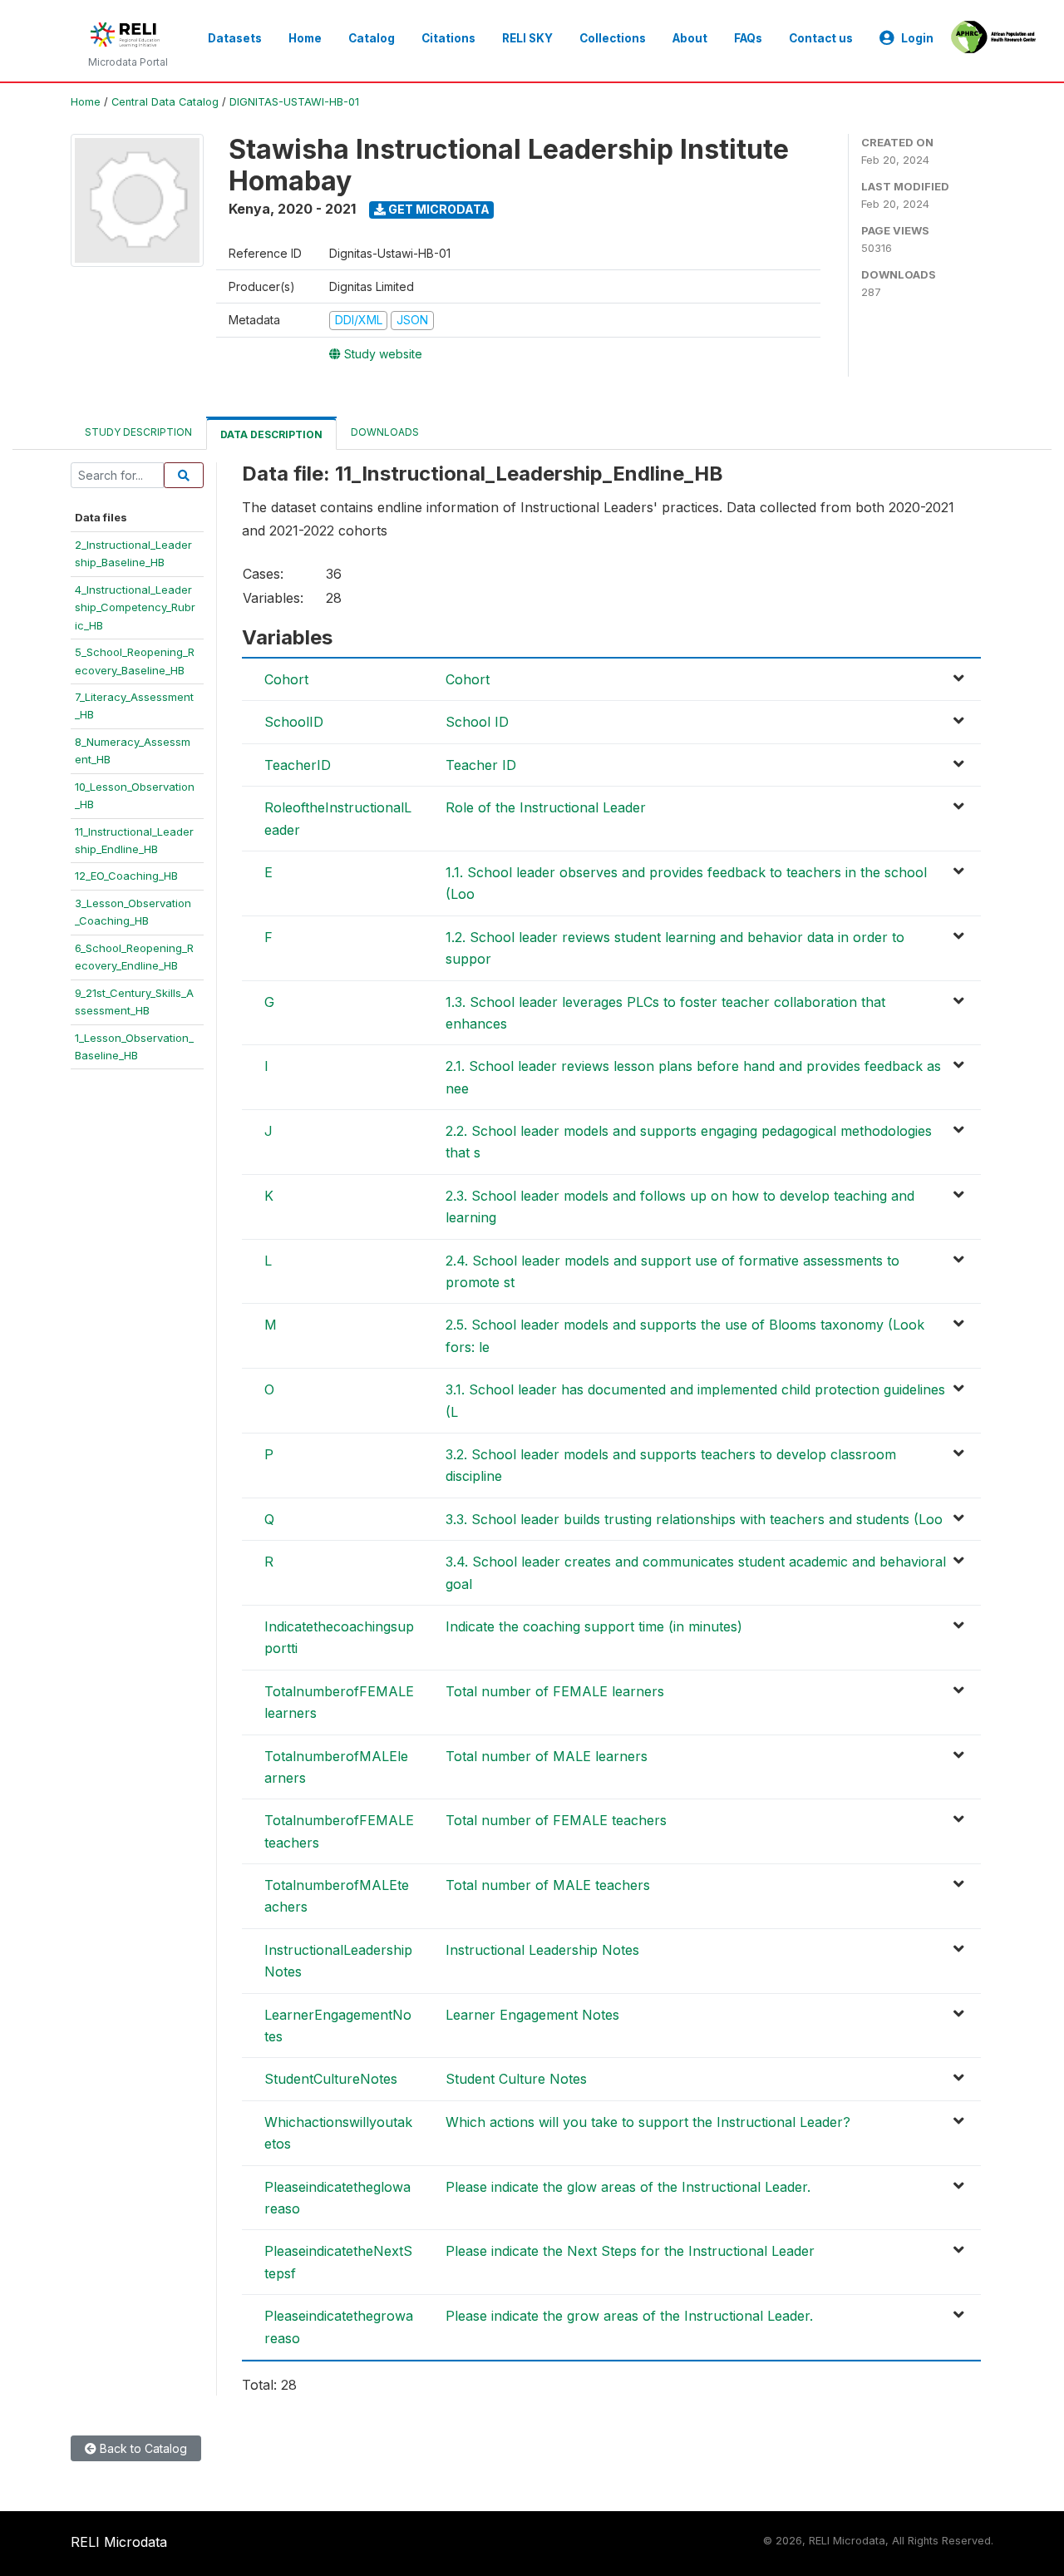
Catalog (372, 38)
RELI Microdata (119, 2542)
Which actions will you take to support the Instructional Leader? (648, 2122)
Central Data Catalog (165, 102)
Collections (613, 38)
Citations (448, 38)
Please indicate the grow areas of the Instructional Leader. (629, 2316)
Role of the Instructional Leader (546, 807)
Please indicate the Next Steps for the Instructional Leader (630, 2251)
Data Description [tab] (271, 434)
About (690, 38)
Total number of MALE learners (547, 1756)
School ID (477, 722)
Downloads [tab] (385, 432)
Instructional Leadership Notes (542, 1950)
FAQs (748, 38)
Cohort (286, 679)
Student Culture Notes (516, 2079)
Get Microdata (438, 209)
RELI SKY (527, 38)
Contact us (821, 38)
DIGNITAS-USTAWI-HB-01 (294, 102)
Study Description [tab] (138, 432)
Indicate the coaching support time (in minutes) (594, 1626)
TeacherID (298, 765)
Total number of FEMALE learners (555, 1691)
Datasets (235, 38)
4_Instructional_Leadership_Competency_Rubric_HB (135, 607)
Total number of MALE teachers (548, 1885)
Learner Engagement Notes (532, 2015)
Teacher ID (481, 765)
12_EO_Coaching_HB (126, 876)
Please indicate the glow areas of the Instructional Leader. (628, 2187)
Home (305, 38)
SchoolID (294, 722)
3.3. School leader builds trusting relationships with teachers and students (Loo (694, 1519)
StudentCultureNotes (331, 2079)
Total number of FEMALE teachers (556, 1820)
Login (917, 38)
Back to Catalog (142, 2448)
